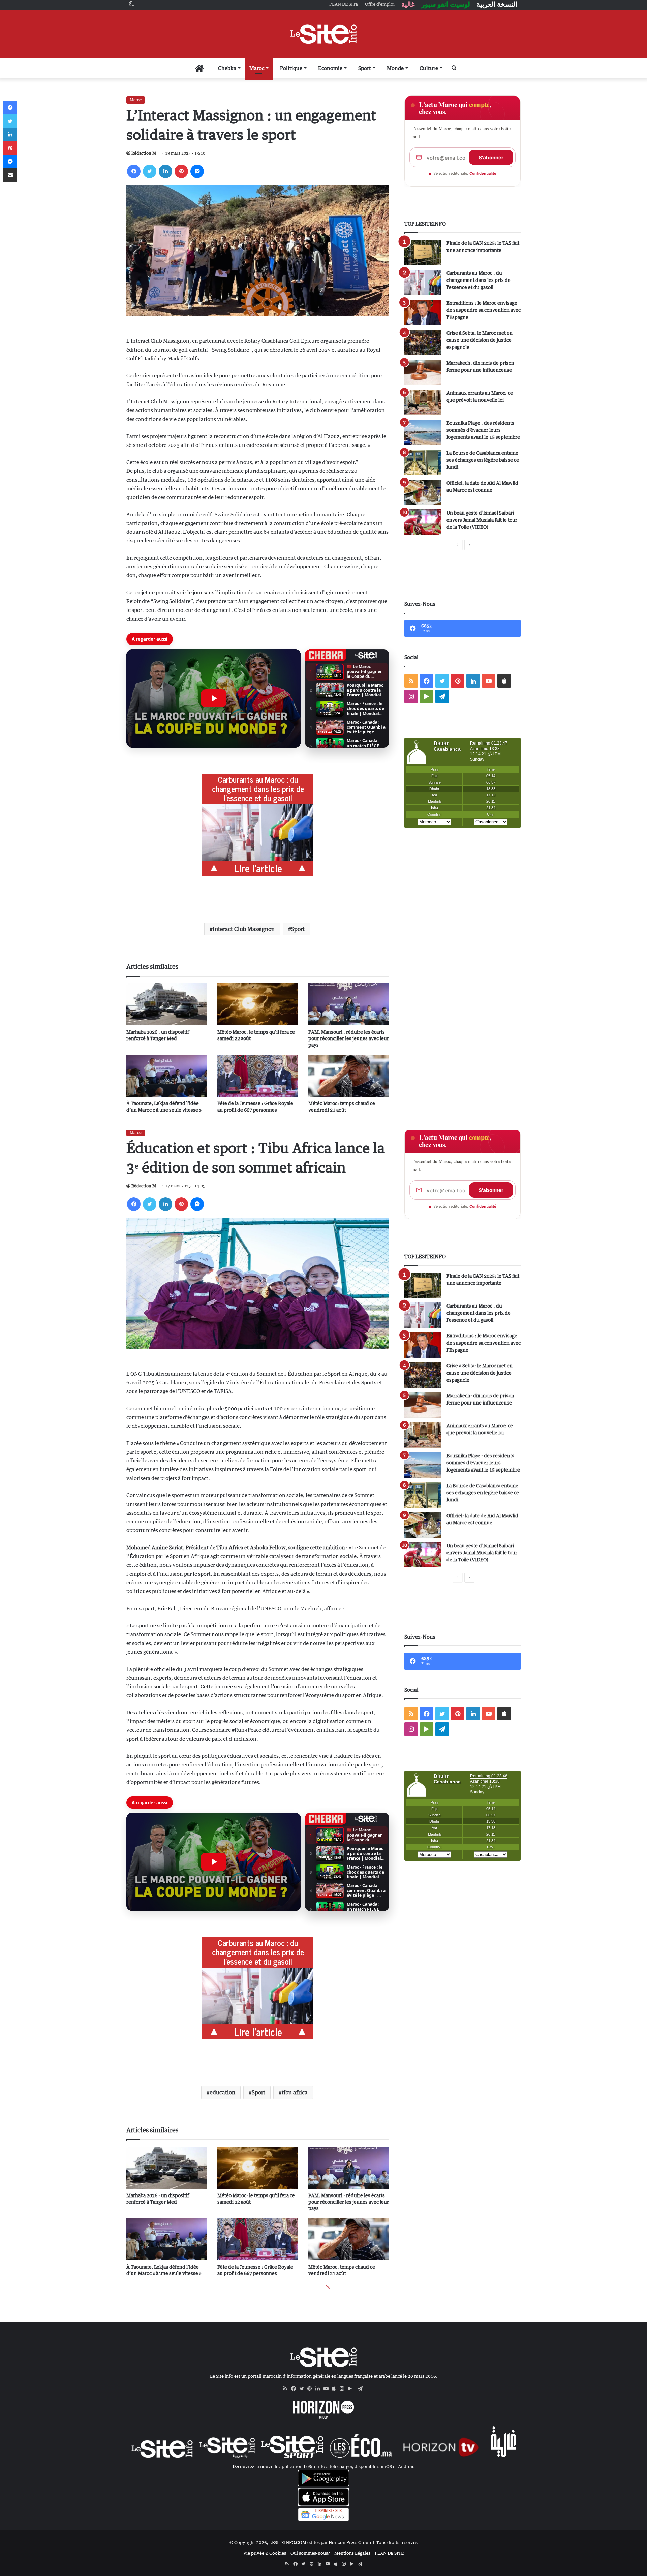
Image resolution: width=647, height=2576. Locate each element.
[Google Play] (352, 2389)
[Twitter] (150, 171)
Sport (365, 68)
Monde (395, 68)
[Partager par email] (10, 175)
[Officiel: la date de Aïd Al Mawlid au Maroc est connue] (423, 492)
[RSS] (287, 2389)
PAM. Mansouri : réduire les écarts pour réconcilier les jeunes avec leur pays (349, 1038)
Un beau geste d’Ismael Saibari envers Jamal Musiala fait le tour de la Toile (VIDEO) (482, 520)
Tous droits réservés (397, 2542)
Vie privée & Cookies (265, 2553)
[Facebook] (134, 171)
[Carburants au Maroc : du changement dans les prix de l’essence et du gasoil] (423, 282)
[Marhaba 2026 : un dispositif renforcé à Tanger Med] (167, 1004)
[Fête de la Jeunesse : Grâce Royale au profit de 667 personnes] (258, 1076)
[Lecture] (214, 698)
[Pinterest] (181, 171)
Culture (429, 68)
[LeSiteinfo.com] (323, 34)
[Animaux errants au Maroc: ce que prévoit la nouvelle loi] (423, 402)
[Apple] (336, 2389)
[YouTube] (328, 2389)
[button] (214, 698)
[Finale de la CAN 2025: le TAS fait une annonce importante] (423, 252)
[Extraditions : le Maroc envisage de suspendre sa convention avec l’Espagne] (423, 312)
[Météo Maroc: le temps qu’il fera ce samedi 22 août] (258, 1004)
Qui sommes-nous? (310, 2553)
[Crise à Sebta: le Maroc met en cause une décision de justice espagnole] (423, 342)
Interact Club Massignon (244, 929)
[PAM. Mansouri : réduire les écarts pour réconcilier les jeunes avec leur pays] (349, 1004)
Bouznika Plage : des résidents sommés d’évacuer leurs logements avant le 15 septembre (483, 430)
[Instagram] (344, 2389)
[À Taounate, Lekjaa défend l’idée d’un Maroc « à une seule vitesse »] (167, 1076)
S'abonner (491, 157)
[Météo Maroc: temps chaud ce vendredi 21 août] (349, 1076)
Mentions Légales (352, 2553)
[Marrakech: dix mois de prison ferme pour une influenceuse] (423, 372)
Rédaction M (144, 153)
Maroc (257, 68)
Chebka (227, 68)
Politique (291, 68)
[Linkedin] (165, 171)
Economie (330, 68)
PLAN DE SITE (389, 2553)
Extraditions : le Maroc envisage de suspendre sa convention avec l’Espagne (484, 310)
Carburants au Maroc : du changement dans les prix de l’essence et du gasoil (479, 280)
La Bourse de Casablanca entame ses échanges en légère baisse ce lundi (483, 460)
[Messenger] (197, 171)
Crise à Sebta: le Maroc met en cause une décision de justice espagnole (480, 340)
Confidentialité (483, 173)
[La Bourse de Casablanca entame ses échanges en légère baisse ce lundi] (423, 462)
